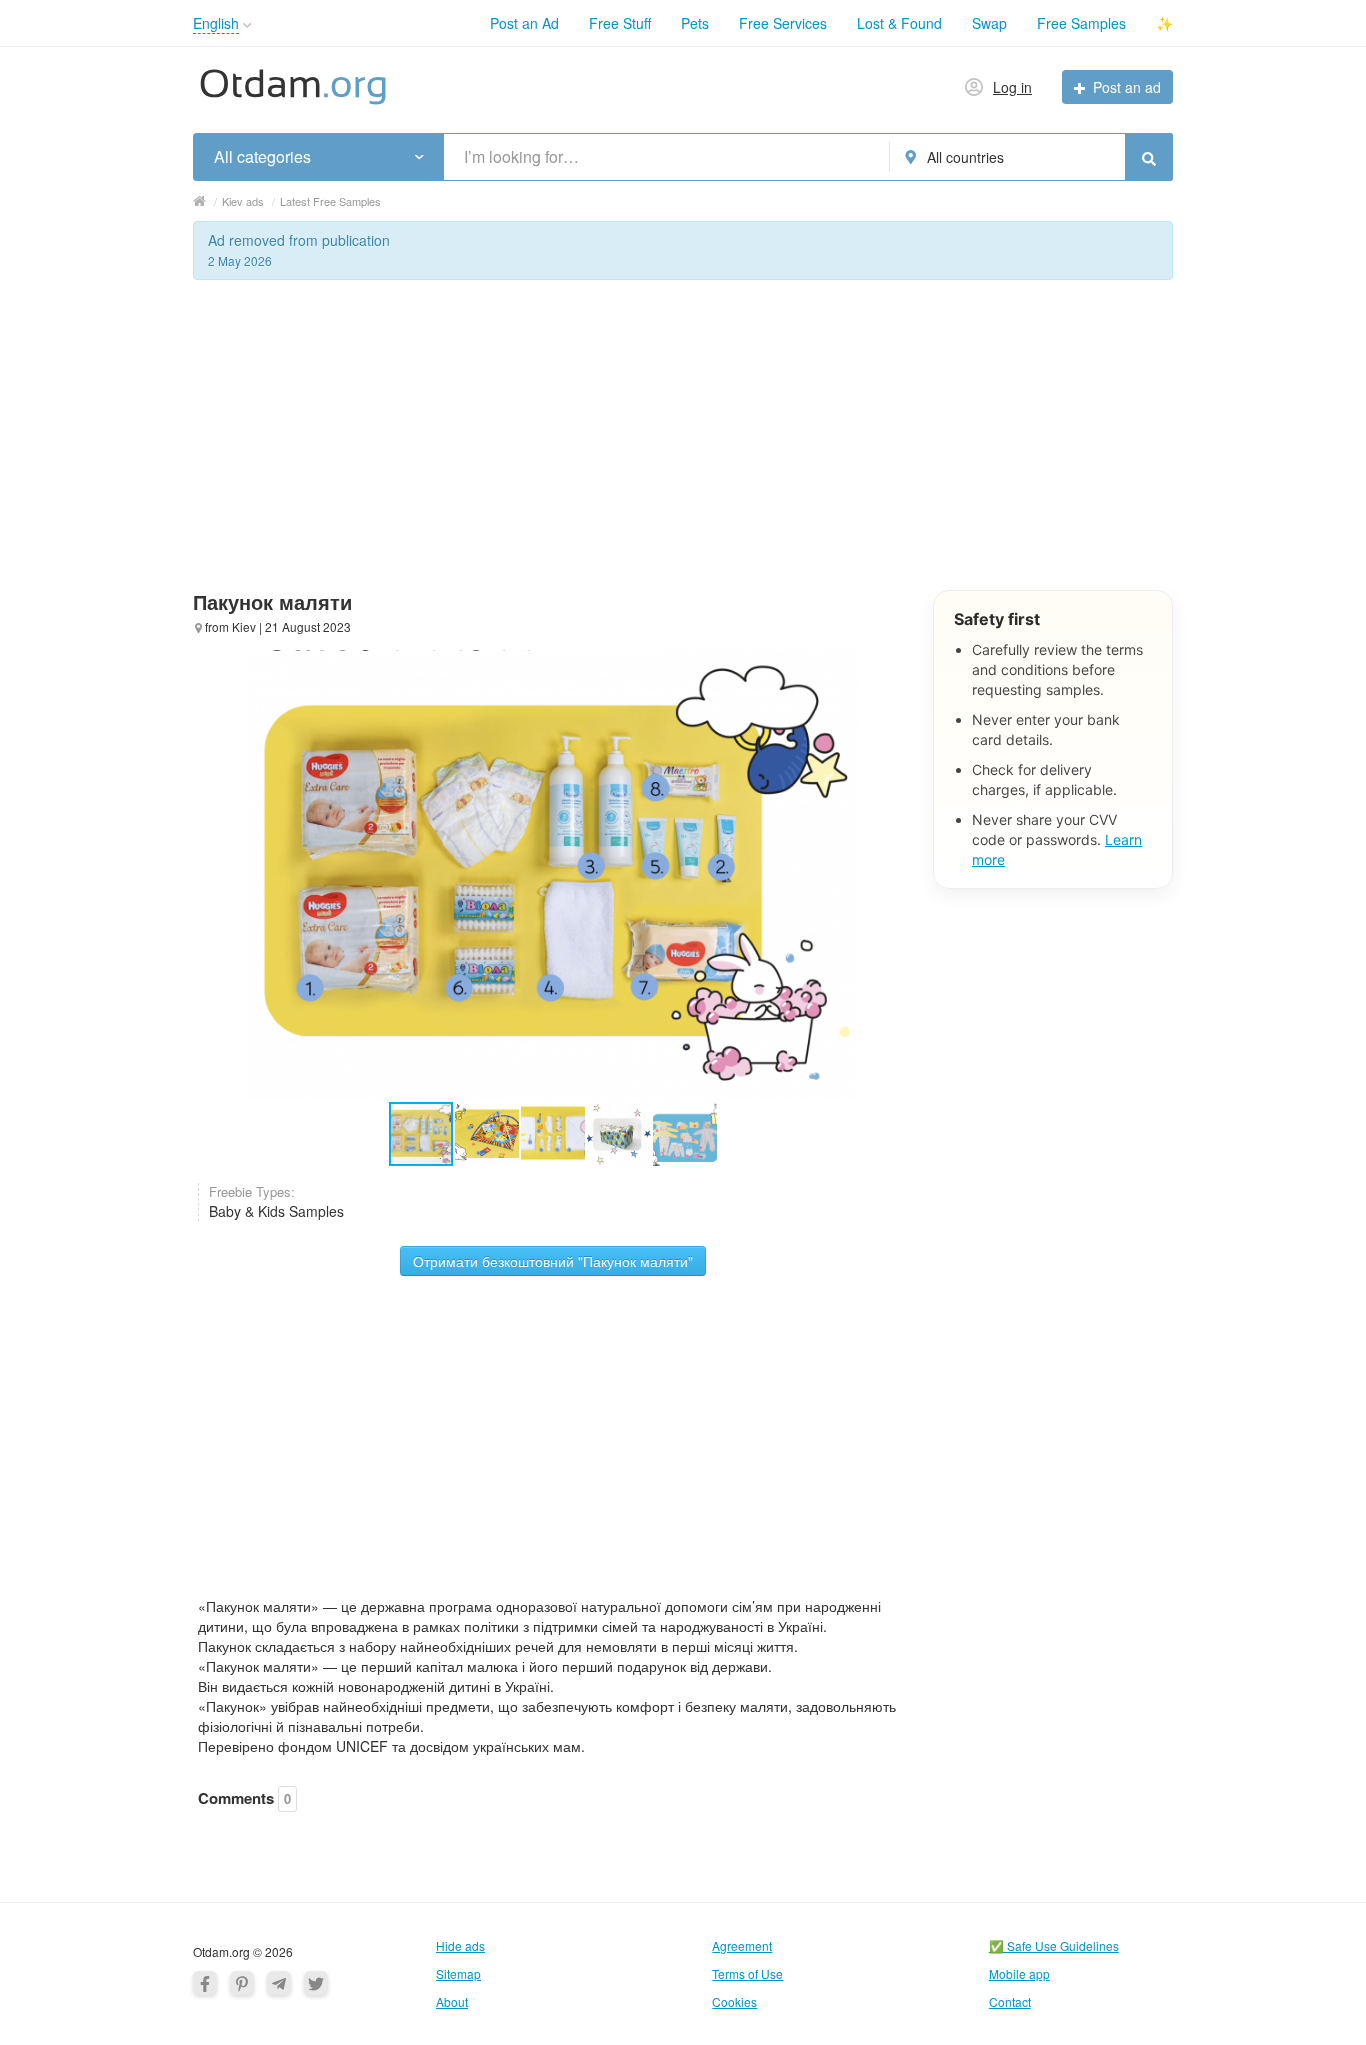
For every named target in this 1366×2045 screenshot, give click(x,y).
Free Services (783, 23)
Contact (1010, 2001)
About (452, 2001)
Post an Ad (524, 23)
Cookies (734, 2001)
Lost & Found (899, 23)
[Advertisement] (683, 450)
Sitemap (458, 1973)
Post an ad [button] (1127, 87)
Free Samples (1081, 23)
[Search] (1149, 157)
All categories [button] (262, 157)
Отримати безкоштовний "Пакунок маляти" (553, 1261)
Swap (989, 23)
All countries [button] (965, 157)
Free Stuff (620, 23)
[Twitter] (316, 1983)
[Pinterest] (242, 1983)
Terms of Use (747, 1973)
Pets (695, 23)
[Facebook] (205, 1983)
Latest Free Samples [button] (330, 201)
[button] (247, 25)
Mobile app (1019, 1973)
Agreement (742, 1945)
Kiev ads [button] (243, 201)
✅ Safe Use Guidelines (1054, 1945)
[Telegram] (279, 1983)
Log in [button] (1012, 87)
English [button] (216, 23)
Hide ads (460, 1945)
